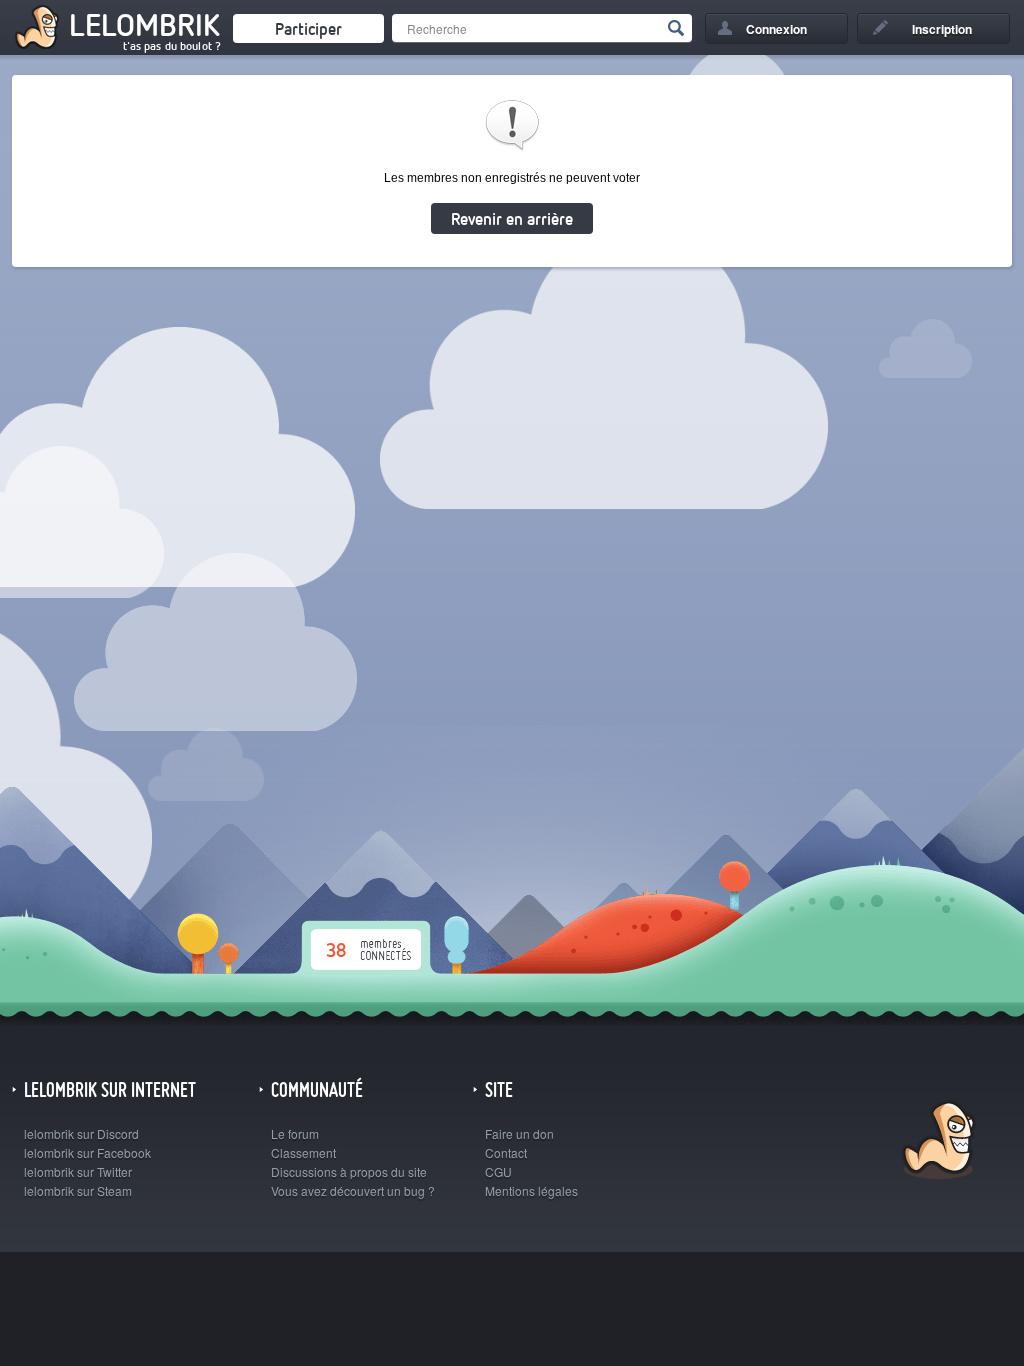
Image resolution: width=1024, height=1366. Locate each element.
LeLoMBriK (936, 1142)
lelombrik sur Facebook (87, 1152)
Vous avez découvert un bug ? (353, 1190)
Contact (506, 1152)
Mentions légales (531, 1190)
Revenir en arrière (512, 218)
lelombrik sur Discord (81, 1133)
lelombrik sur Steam (78, 1190)
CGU (498, 1171)
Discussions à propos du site (349, 1171)
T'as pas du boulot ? (172, 46)
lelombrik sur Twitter (78, 1171)
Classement (303, 1152)
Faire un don (519, 1133)
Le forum (295, 1133)
